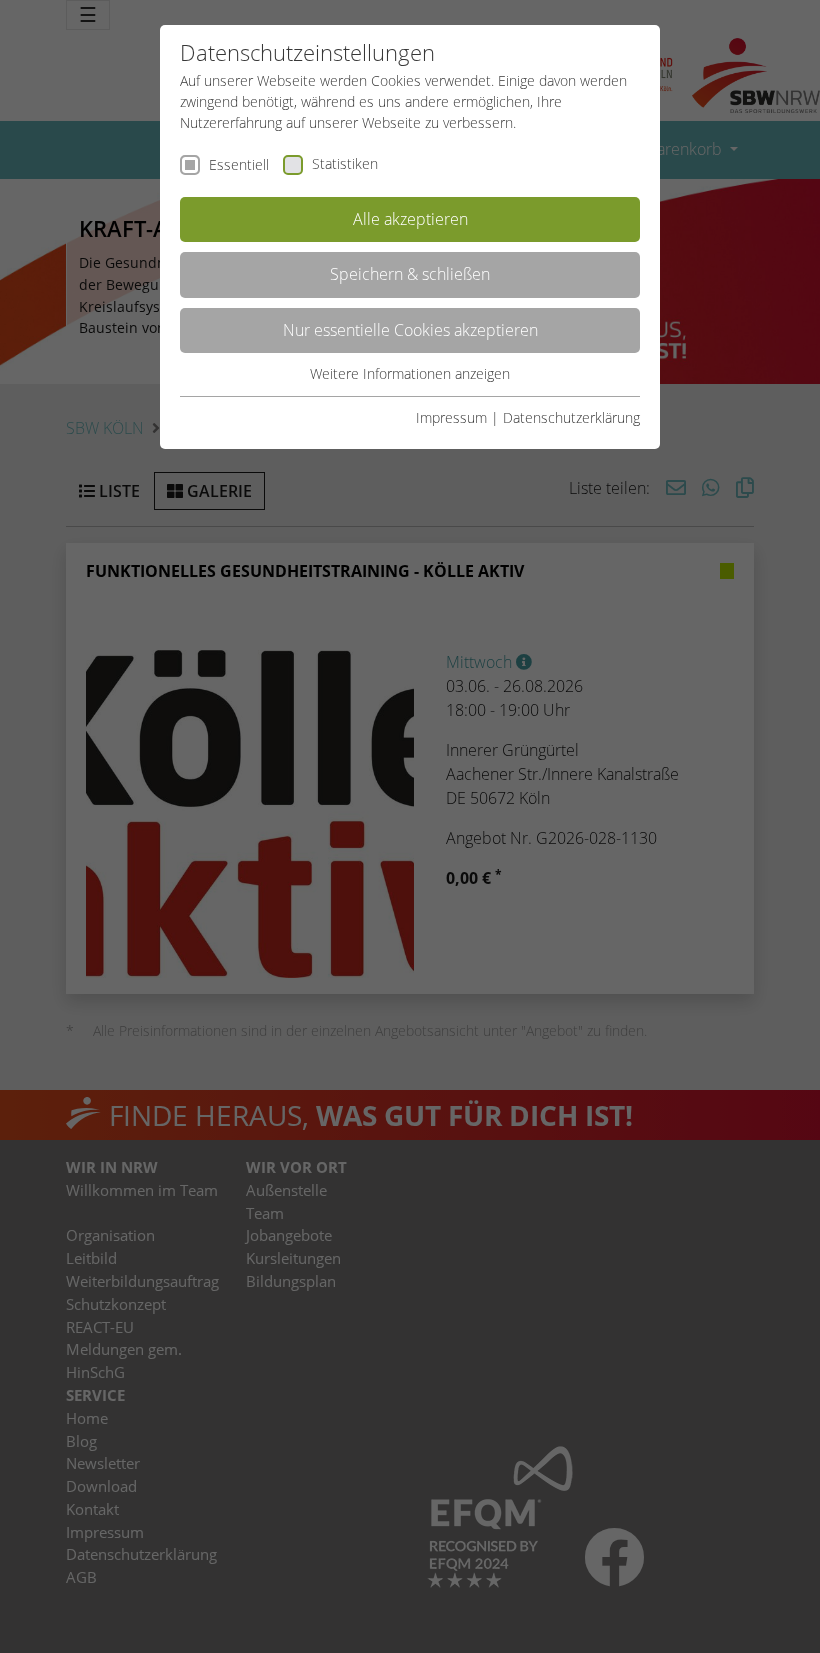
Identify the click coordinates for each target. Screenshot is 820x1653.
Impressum (451, 417)
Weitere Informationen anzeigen (410, 373)
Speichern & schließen (410, 274)
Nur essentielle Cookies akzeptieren (410, 330)
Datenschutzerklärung (571, 417)
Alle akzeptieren (410, 219)
